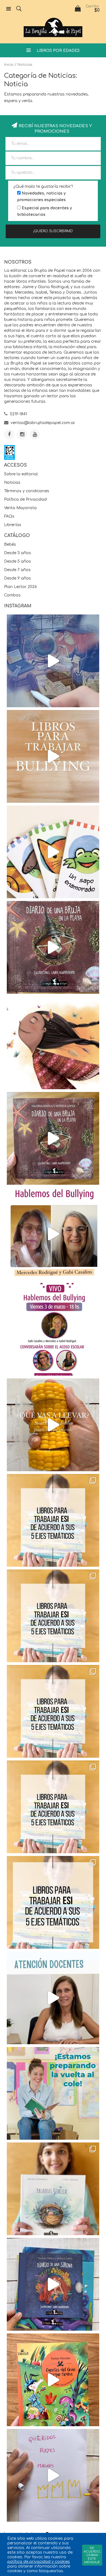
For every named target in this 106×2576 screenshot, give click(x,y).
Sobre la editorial (21, 474)
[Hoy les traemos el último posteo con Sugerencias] (53, 1520)
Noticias (12, 483)
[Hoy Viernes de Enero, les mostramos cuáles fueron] (53, 2189)
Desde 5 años (18, 561)
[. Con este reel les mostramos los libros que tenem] (53, 756)
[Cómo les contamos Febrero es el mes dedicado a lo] (53, 1902)
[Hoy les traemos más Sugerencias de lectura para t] (53, 1711)
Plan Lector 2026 (21, 587)
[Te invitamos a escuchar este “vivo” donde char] (53, 1234)
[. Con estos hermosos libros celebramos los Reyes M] (53, 2475)
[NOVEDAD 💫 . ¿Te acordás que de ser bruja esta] (53, 1138)
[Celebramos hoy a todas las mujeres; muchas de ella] (53, 1043)
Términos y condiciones (27, 491)
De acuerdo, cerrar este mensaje (92, 2555)
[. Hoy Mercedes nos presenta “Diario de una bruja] (53, 947)
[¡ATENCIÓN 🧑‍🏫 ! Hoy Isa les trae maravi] (53, 1998)
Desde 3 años (18, 553)
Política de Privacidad (25, 499)
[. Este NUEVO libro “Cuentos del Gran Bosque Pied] (53, 2380)
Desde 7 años (17, 570)
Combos (12, 595)
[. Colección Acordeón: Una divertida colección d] (53, 852)
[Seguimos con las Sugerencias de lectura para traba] (53, 1807)
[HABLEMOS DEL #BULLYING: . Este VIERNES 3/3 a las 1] (53, 1329)
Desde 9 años (18, 578)
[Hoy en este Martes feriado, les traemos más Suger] (53, 1616)
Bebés (10, 544)
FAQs (9, 516)
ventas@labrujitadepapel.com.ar (43, 423)
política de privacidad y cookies (39, 2562)
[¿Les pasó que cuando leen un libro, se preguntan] (53, 661)
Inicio (9, 65)
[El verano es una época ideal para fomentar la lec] (53, 2284)
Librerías (13, 525)
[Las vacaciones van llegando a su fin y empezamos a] (53, 2093)
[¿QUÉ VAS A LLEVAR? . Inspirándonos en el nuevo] (53, 1425)
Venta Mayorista (20, 508)
